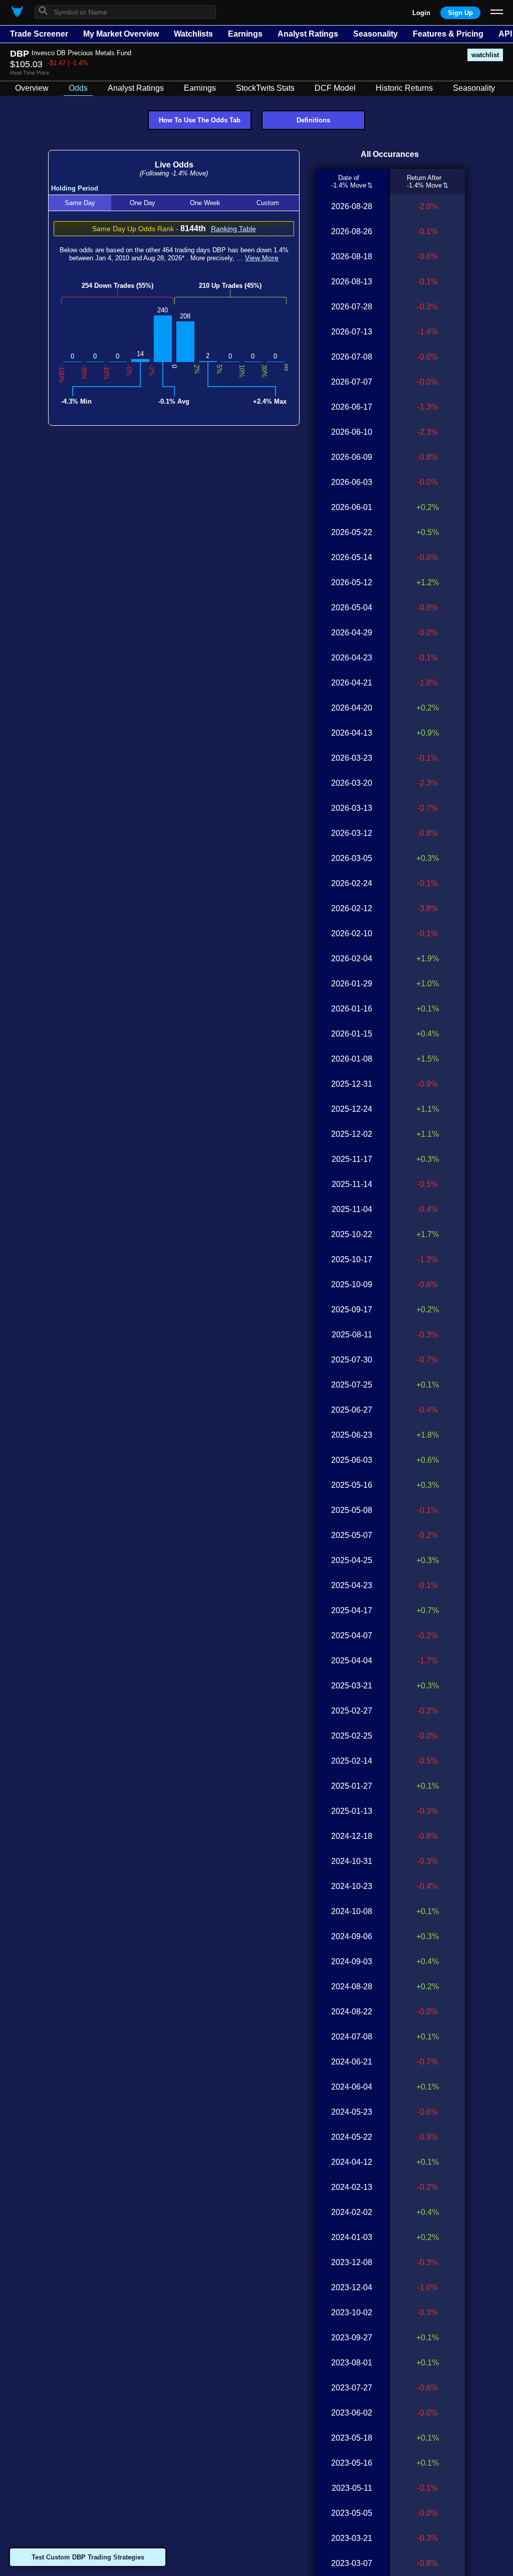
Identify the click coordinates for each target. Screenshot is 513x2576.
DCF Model (335, 88)
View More (262, 258)
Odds (78, 88)
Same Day (80, 203)
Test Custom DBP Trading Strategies (88, 2557)
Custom (268, 203)
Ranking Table (233, 229)
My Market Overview (121, 34)
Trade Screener (39, 34)
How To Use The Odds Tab (200, 120)
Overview (32, 88)
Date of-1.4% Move (349, 182)
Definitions (313, 120)
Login (421, 13)
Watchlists (193, 34)
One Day (143, 203)
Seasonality (375, 34)
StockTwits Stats (265, 88)
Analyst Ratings (308, 34)
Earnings (245, 34)
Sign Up (460, 13)
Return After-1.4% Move (424, 182)
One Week (205, 203)
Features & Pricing (448, 34)
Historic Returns (404, 88)
